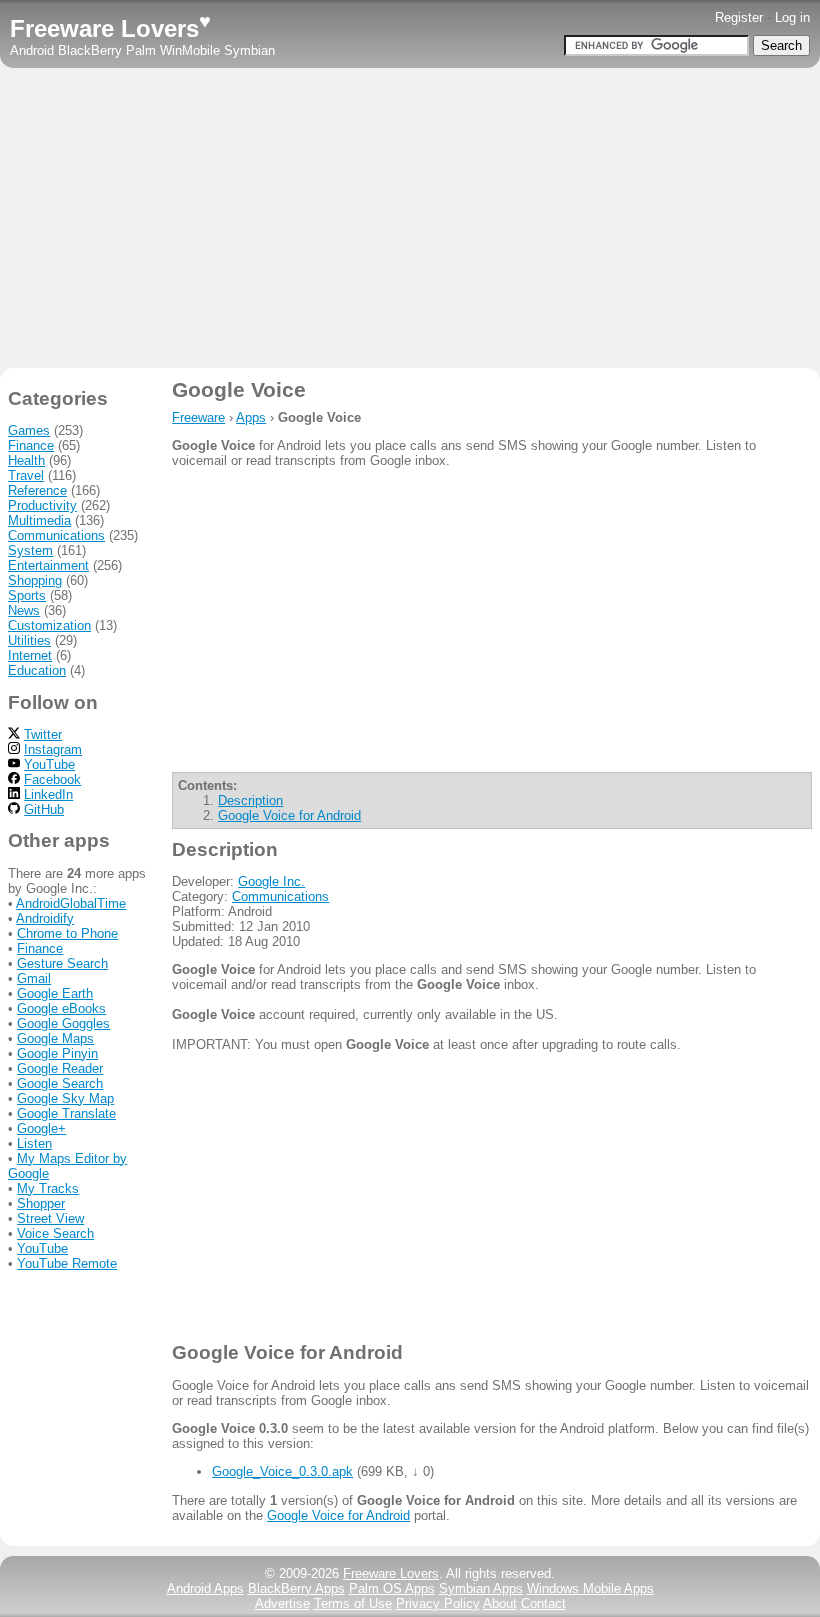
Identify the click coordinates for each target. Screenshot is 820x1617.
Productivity (42, 505)
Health (26, 460)
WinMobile (190, 50)
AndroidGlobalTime (71, 903)
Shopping (35, 580)
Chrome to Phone (67, 933)
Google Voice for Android (289, 815)
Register (739, 17)
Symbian (249, 50)
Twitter (43, 734)
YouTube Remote (67, 1263)
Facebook (52, 779)
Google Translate (66, 1113)
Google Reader (60, 1068)
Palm (141, 50)
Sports (27, 595)
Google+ (41, 1128)
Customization (49, 625)
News (24, 610)
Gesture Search (62, 963)
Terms (353, 1603)
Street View (50, 1218)
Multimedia (39, 520)
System (30, 550)
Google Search (60, 1083)
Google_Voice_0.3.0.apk (282, 1471)
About (500, 1603)
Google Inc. (271, 881)
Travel (26, 475)
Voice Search (55, 1233)
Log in (792, 17)
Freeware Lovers (110, 28)
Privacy (438, 1603)
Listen (34, 1143)
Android (32, 50)
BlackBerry (90, 50)
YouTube (49, 764)
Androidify (45, 918)
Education (37, 670)
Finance (31, 445)
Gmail (34, 978)
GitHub (44, 809)
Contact (543, 1603)
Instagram (53, 749)
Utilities (29, 640)
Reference (37, 490)
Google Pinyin (57, 1053)
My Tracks (48, 1188)
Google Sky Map (65, 1098)
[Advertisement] (410, 218)
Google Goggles (63, 1023)
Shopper (41, 1203)
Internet (30, 655)
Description (250, 800)
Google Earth (55, 993)
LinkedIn (48, 794)
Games (29, 430)
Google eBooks (61, 1008)
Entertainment (48, 565)
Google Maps (55, 1038)
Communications (280, 896)
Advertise (282, 1603)
